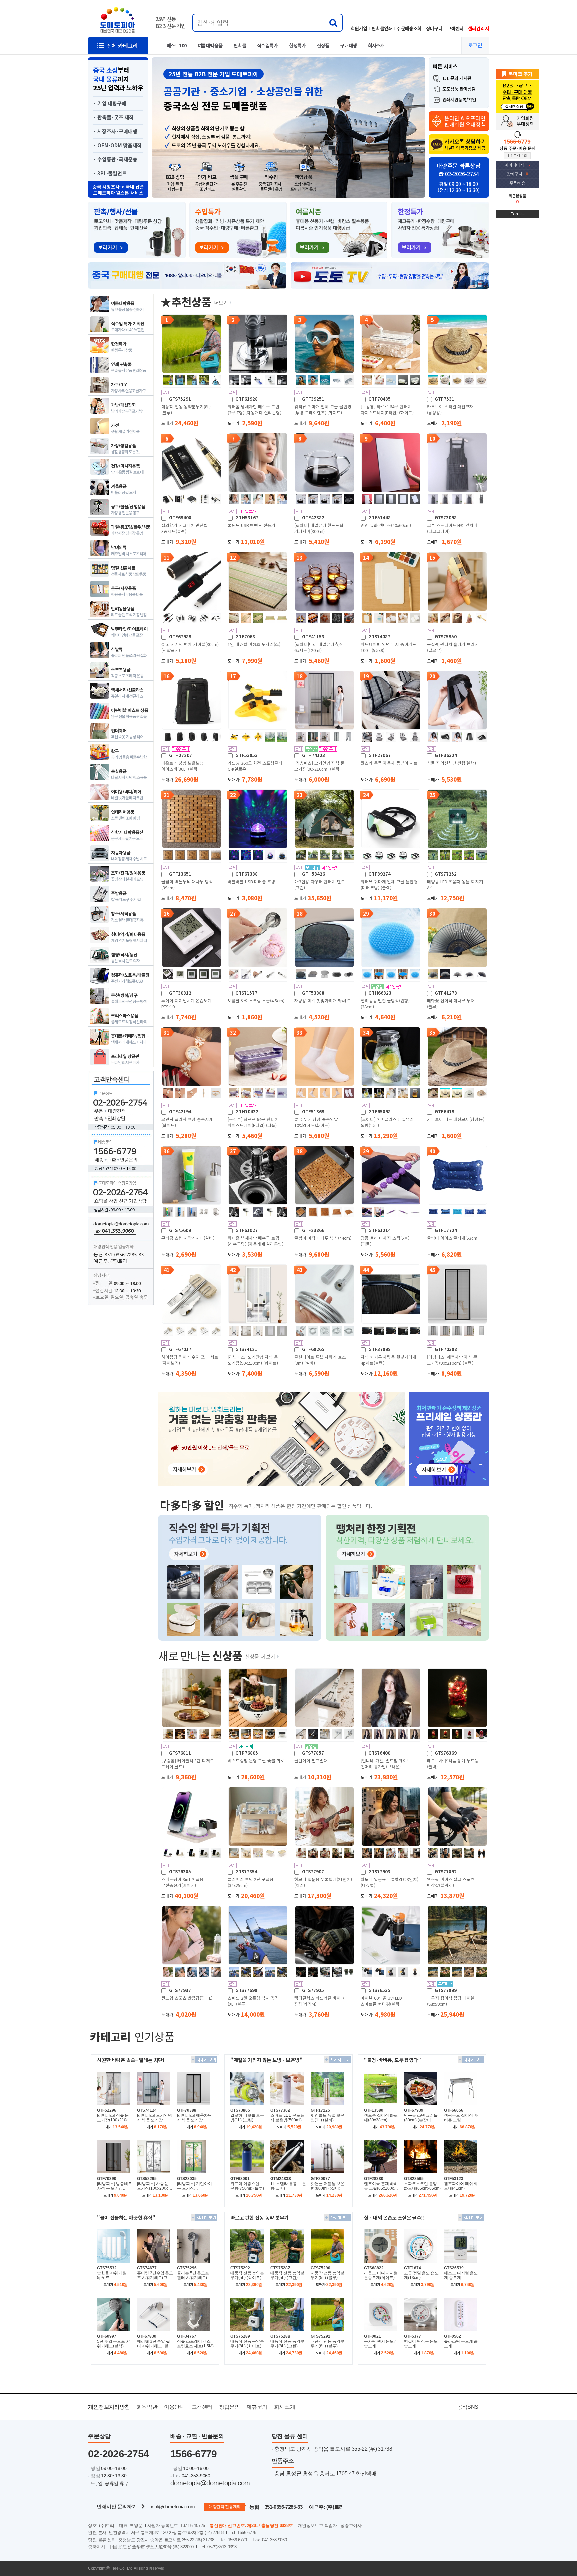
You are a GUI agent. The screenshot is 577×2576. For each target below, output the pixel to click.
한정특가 (297, 45)
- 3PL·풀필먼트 (110, 173)
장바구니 (434, 28)
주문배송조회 (409, 28)
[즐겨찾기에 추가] (517, 74)
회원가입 (359, 28)
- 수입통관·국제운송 (116, 159)
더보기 (221, 302)
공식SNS (468, 2407)
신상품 (323, 45)
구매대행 (349, 45)
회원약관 (147, 2407)
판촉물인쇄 (382, 28)
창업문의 (229, 2407)
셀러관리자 (478, 28)
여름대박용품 (210, 45)
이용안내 (174, 2407)
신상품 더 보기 (260, 1656)
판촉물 (240, 45)
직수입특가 (267, 45)
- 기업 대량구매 (110, 103)
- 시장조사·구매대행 (116, 131)
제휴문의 (257, 2407)
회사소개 (376, 45)
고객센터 (455, 28)
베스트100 (177, 45)
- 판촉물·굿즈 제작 (114, 117)
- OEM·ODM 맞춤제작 (118, 145)
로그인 (475, 45)
